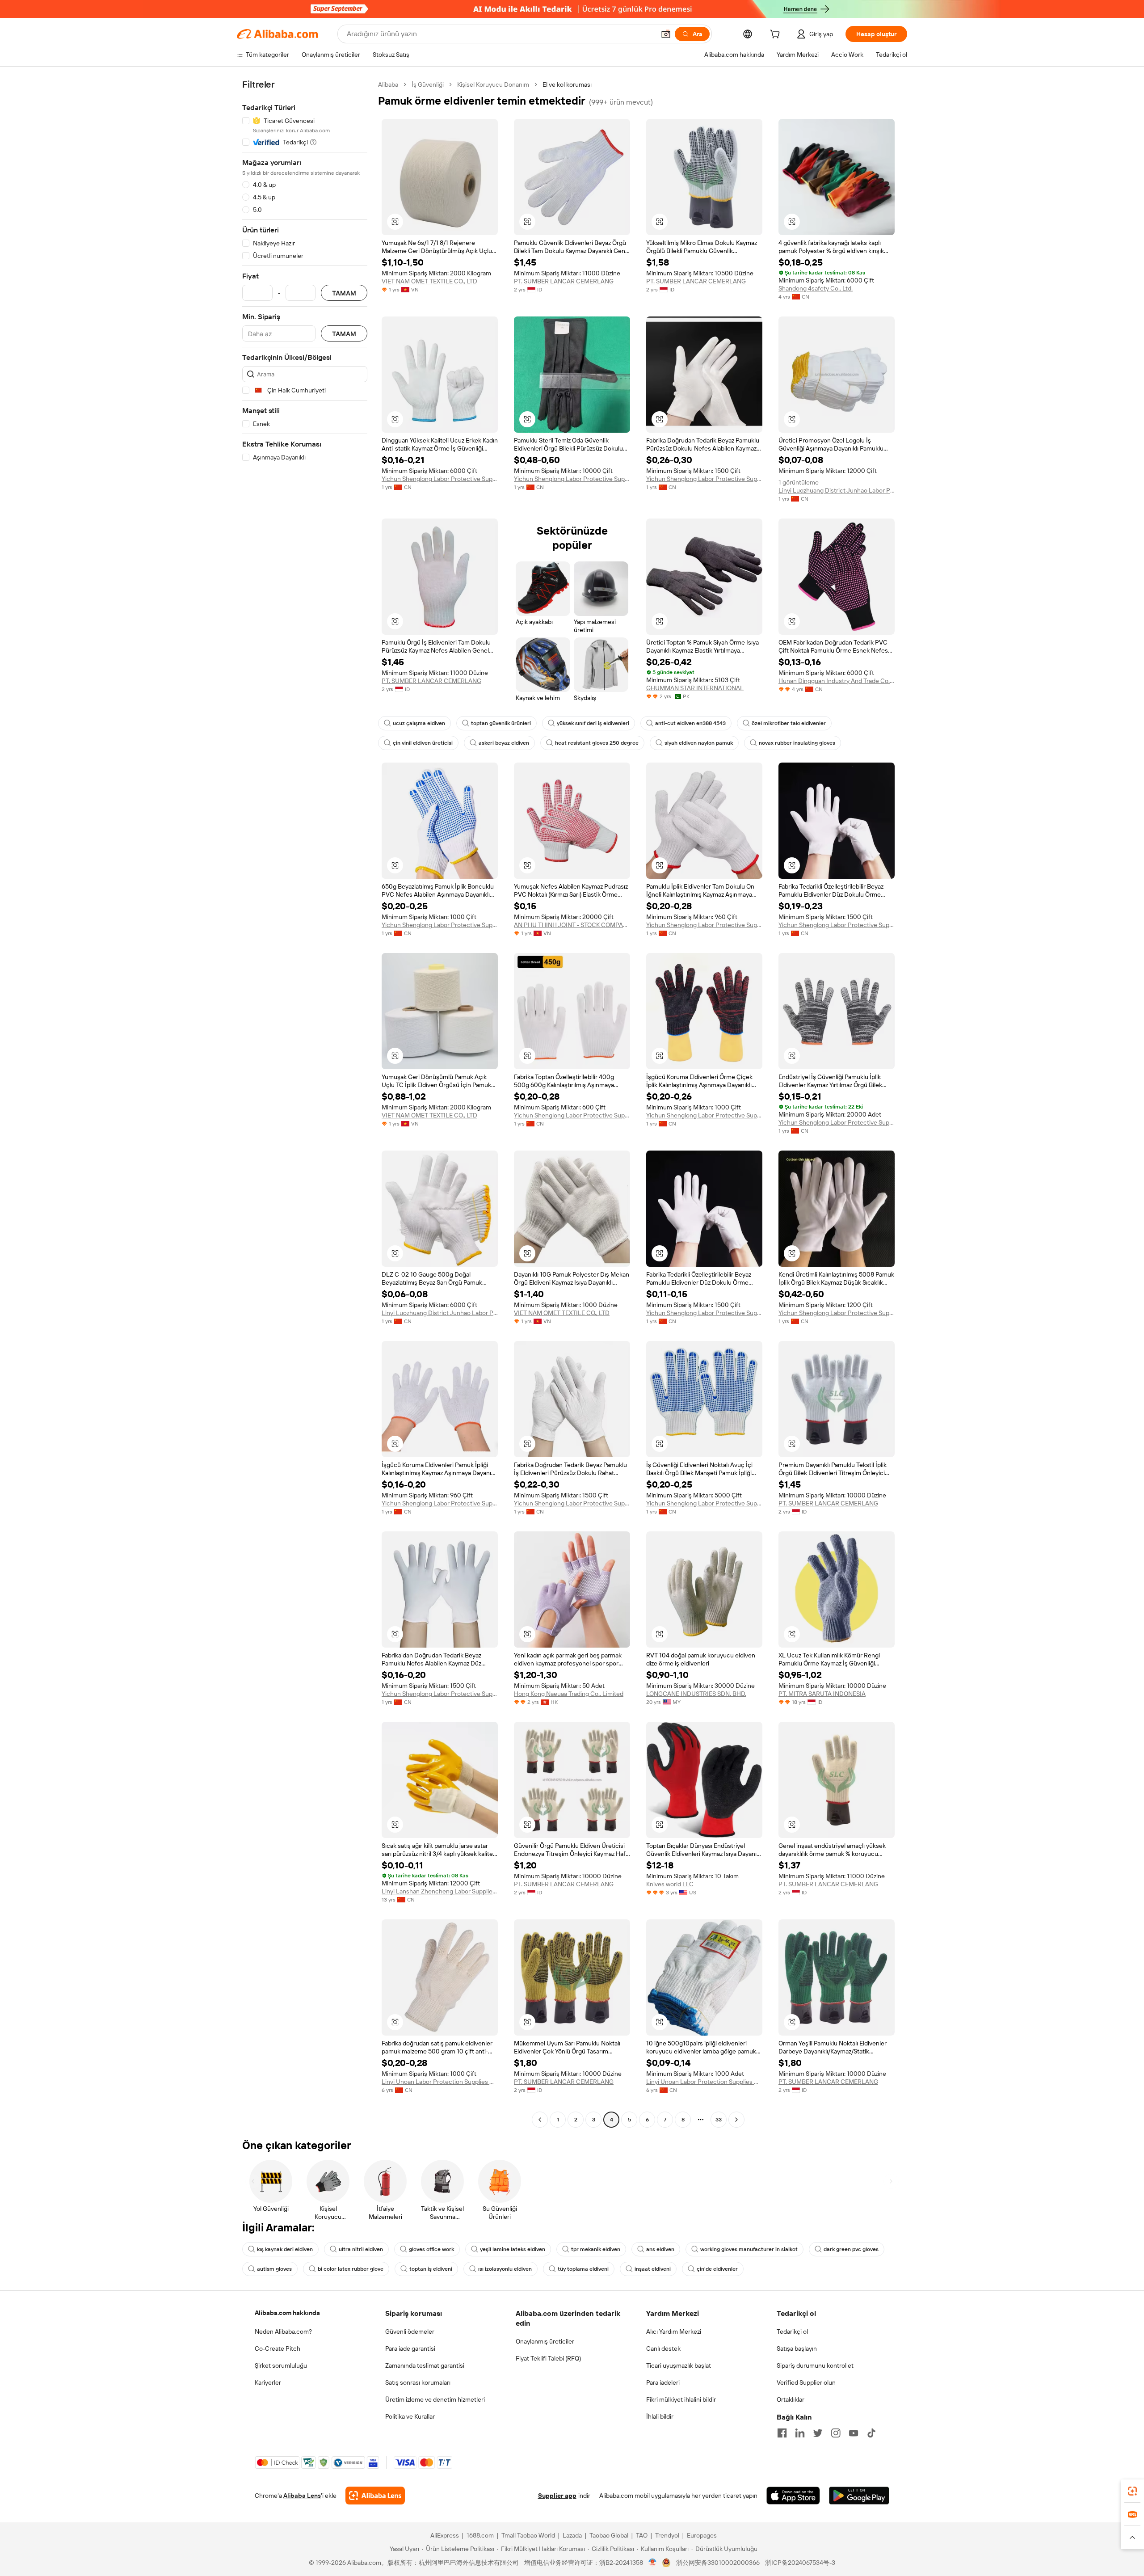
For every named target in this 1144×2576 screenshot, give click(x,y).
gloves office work (431, 2249)
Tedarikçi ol (792, 2331)
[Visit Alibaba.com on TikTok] (871, 2433)
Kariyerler (268, 2382)
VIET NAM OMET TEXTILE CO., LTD (429, 281)
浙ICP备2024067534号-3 (800, 2563)
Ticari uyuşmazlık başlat (679, 2365)
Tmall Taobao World (528, 2535)
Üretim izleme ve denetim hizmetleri (435, 2399)
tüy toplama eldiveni (583, 2269)
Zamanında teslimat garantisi (425, 2365)
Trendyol (667, 2535)
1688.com (480, 2535)
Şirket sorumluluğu (281, 2365)
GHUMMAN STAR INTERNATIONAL (695, 688)
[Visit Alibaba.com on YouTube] (854, 2433)
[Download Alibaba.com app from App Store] (793, 2496)
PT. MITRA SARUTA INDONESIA (822, 1694)
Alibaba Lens (302, 2496)
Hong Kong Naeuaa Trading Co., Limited (569, 1694)
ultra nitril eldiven (361, 2249)
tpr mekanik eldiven (596, 2249)
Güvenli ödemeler (410, 2331)
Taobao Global (609, 2535)
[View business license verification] (653, 2563)
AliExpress (445, 2535)
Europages (702, 2535)
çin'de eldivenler (717, 2269)
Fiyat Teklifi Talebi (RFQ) (548, 2358)
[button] (666, 34)
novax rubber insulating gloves (797, 743)
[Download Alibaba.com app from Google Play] (859, 2496)
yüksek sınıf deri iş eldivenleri (593, 723)
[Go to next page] (736, 2120)
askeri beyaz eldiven (504, 743)
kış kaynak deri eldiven (285, 2249)
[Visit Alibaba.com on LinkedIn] (800, 2433)
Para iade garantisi (410, 2348)
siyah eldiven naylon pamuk (699, 743)
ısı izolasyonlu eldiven (505, 2269)
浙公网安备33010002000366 (718, 2563)
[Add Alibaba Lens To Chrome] (375, 2496)
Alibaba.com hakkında (287, 2313)
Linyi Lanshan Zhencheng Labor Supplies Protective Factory (440, 1891)
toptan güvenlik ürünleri (501, 723)
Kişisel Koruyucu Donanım (493, 84)
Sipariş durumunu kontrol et (815, 2365)
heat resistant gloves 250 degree (597, 743)
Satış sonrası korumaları (418, 2382)
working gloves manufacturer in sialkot (749, 2249)
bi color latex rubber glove (351, 2269)
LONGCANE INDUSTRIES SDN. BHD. (696, 1694)
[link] (1132, 2491)
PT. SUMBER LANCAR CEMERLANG (564, 281)
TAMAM (344, 293)
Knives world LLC (670, 1884)
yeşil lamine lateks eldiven (513, 2249)
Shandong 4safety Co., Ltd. (816, 288)
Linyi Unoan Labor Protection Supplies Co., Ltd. (440, 2082)
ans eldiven (660, 2249)
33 (719, 2120)
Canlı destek (663, 2348)
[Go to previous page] (540, 2120)
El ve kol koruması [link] (567, 84)
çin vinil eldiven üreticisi (423, 743)
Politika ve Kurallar (410, 2416)
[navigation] (305, 1103)
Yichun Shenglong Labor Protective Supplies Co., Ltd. (440, 479)
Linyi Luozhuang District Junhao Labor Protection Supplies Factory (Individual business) (837, 490)
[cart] (777, 35)
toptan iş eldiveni (431, 2269)
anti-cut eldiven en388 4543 (690, 723)
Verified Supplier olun (806, 2382)
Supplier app (557, 2496)
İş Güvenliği (428, 84)
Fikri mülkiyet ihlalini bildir (681, 2399)
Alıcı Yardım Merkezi (674, 2331)
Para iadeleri (663, 2382)
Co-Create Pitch (278, 2348)
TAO (642, 2535)
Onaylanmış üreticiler (545, 2341)
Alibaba (388, 84)
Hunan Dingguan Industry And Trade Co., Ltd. (837, 681)
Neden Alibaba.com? (283, 2331)
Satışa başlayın (797, 2348)
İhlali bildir (660, 2416)
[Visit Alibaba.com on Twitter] (818, 2433)
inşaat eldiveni (653, 2269)
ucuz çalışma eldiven (419, 723)
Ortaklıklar (791, 2399)
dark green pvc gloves (851, 2249)
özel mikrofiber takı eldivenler (789, 723)
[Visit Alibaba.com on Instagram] (836, 2433)
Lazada (572, 2535)
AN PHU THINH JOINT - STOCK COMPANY (572, 925)
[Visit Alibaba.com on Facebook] (782, 2433)
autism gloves (274, 2269)
